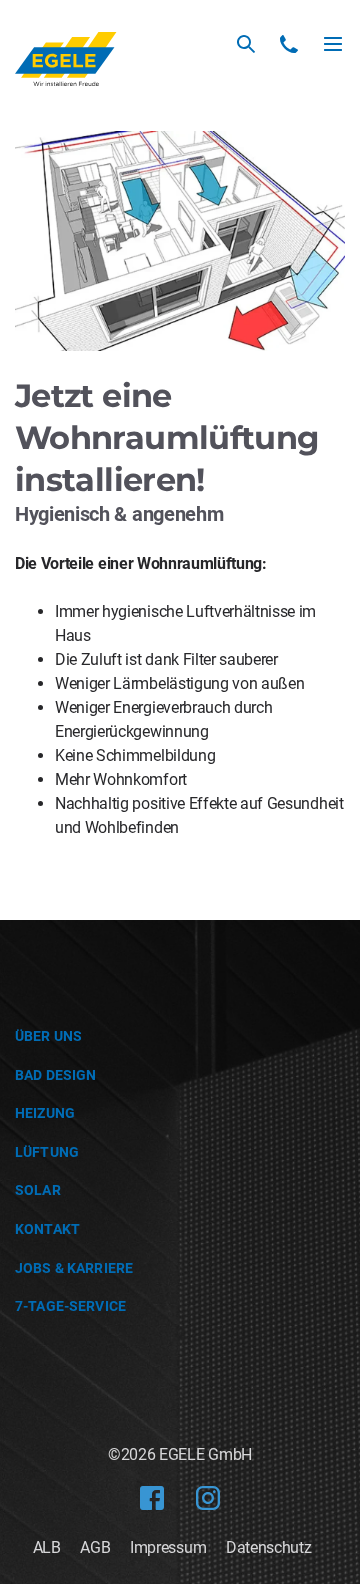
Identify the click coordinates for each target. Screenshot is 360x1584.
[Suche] (246, 44)
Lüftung (47, 1152)
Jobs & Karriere (74, 1268)
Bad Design (55, 1075)
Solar (38, 1190)
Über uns (48, 1036)
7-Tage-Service (70, 1306)
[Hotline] (289, 44)
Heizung (45, 1113)
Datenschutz (268, 1547)
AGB (95, 1547)
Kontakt (47, 1229)
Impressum (168, 1547)
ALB (47, 1547)
